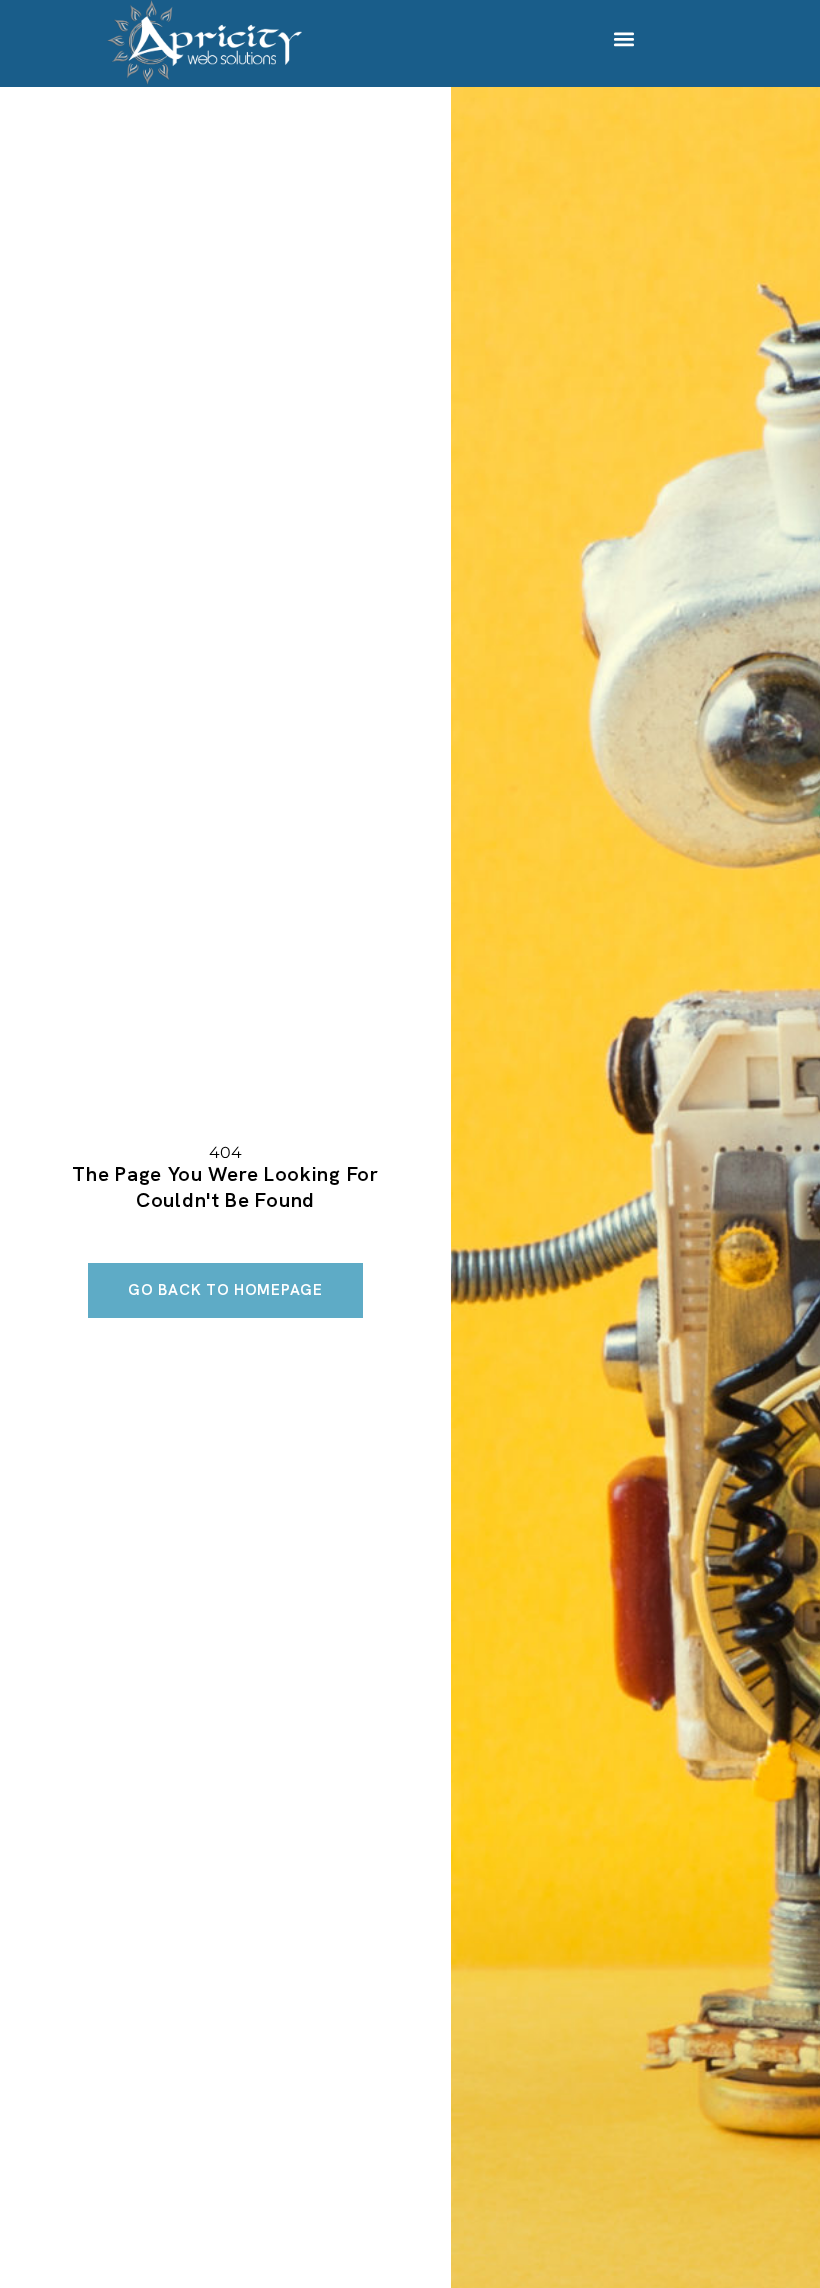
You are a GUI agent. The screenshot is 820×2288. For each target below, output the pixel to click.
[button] (624, 38)
